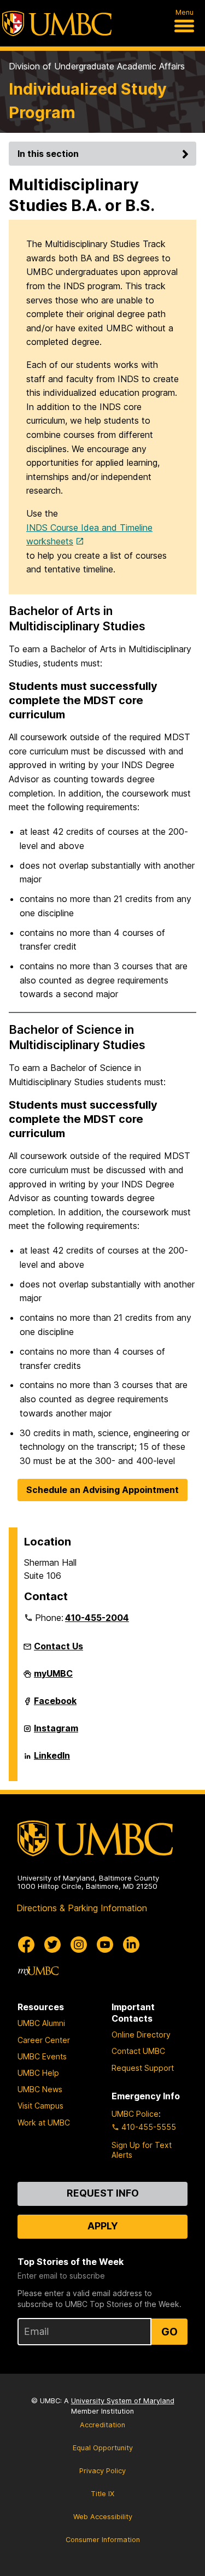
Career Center (44, 2040)
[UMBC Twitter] (52, 1945)
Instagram (56, 1732)
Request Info (103, 2193)
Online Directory (141, 2035)
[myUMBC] (38, 1971)
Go (169, 2332)
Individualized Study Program (88, 101)
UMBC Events (42, 2056)
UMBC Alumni (41, 2023)
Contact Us (58, 1646)
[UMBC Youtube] (105, 1945)
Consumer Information (103, 2540)
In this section (48, 154)
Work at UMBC (44, 2123)
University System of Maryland (123, 2401)
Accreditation (102, 2425)
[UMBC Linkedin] (131, 1945)
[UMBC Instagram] (79, 1945)
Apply (103, 2226)
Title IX (102, 2494)
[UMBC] (57, 24)
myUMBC (53, 1678)
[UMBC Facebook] (26, 1945)
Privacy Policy (102, 2471)
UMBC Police (135, 2114)
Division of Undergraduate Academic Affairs (97, 66)
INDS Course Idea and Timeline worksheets (89, 535)
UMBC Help (38, 2073)
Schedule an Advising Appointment (102, 1490)
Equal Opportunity (103, 2448)
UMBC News (40, 2089)
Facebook (55, 1705)
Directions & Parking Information (82, 1908)
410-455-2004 (97, 1618)
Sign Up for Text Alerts (142, 2150)
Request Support (143, 2068)
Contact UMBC (138, 2051)
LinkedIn (52, 1760)
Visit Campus (40, 2106)
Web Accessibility (103, 2517)
